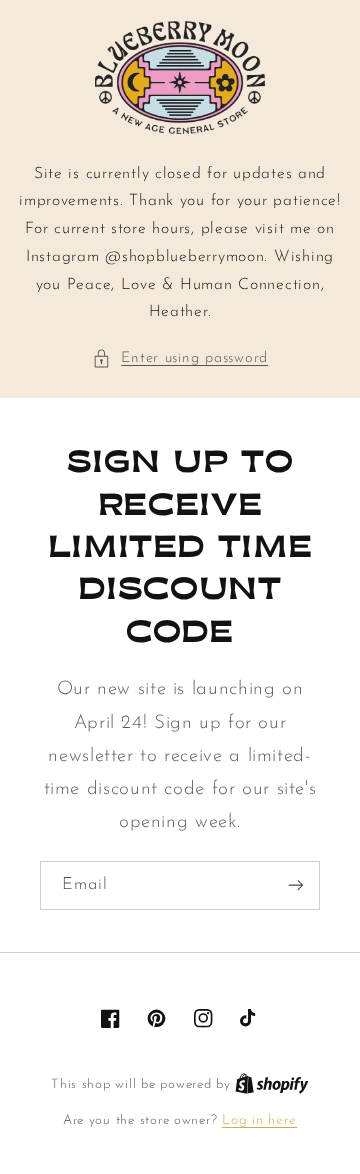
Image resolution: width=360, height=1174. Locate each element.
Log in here (259, 1120)
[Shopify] (272, 1084)
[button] (180, 359)
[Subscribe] (296, 885)
